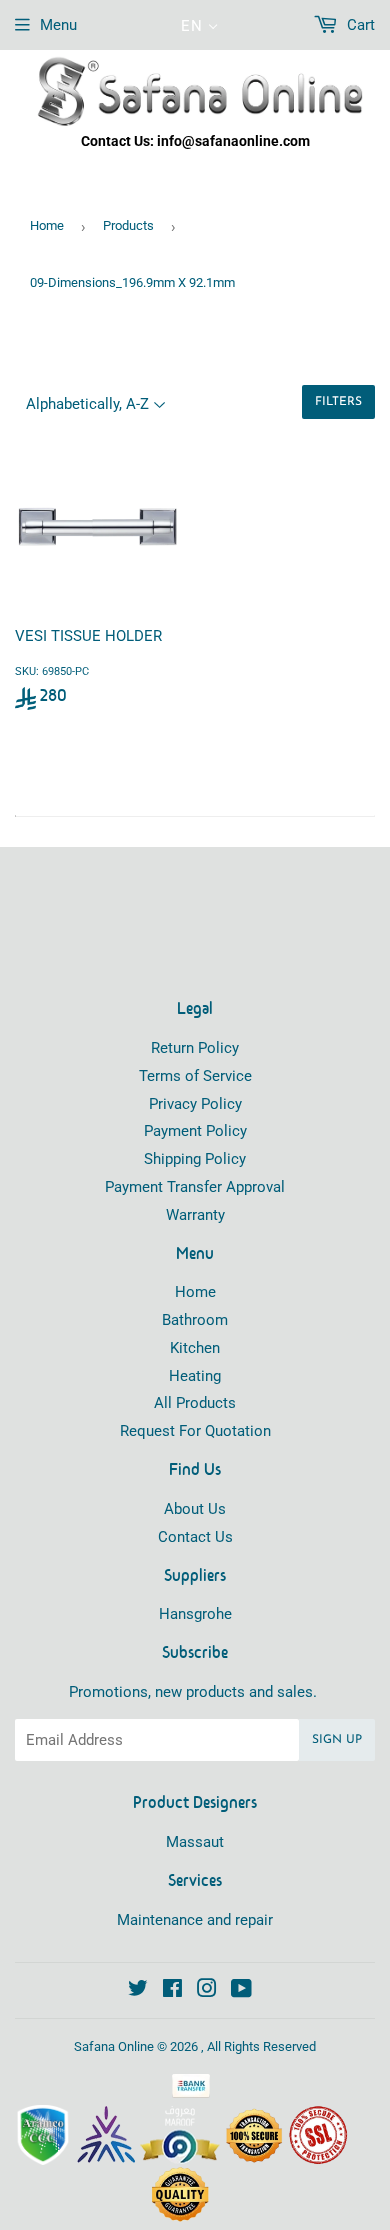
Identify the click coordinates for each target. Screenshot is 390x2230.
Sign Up (337, 1740)
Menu (58, 25)
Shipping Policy (195, 1159)
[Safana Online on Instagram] (207, 1991)
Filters (338, 402)
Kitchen (195, 1348)
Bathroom (195, 1320)
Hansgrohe (195, 1614)
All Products (195, 1403)
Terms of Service (195, 1076)
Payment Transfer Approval (195, 1187)
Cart (359, 25)
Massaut (195, 1842)
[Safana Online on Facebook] (172, 1991)
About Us (195, 1509)
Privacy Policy (195, 1104)
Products (128, 225)
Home (47, 225)
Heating (195, 1376)
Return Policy (195, 1048)
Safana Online (114, 2046)
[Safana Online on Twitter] (138, 1991)
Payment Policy (195, 1131)
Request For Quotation (195, 1431)
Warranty (195, 1215)
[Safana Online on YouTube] (241, 1991)
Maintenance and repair (195, 1920)
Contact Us (195, 1537)
